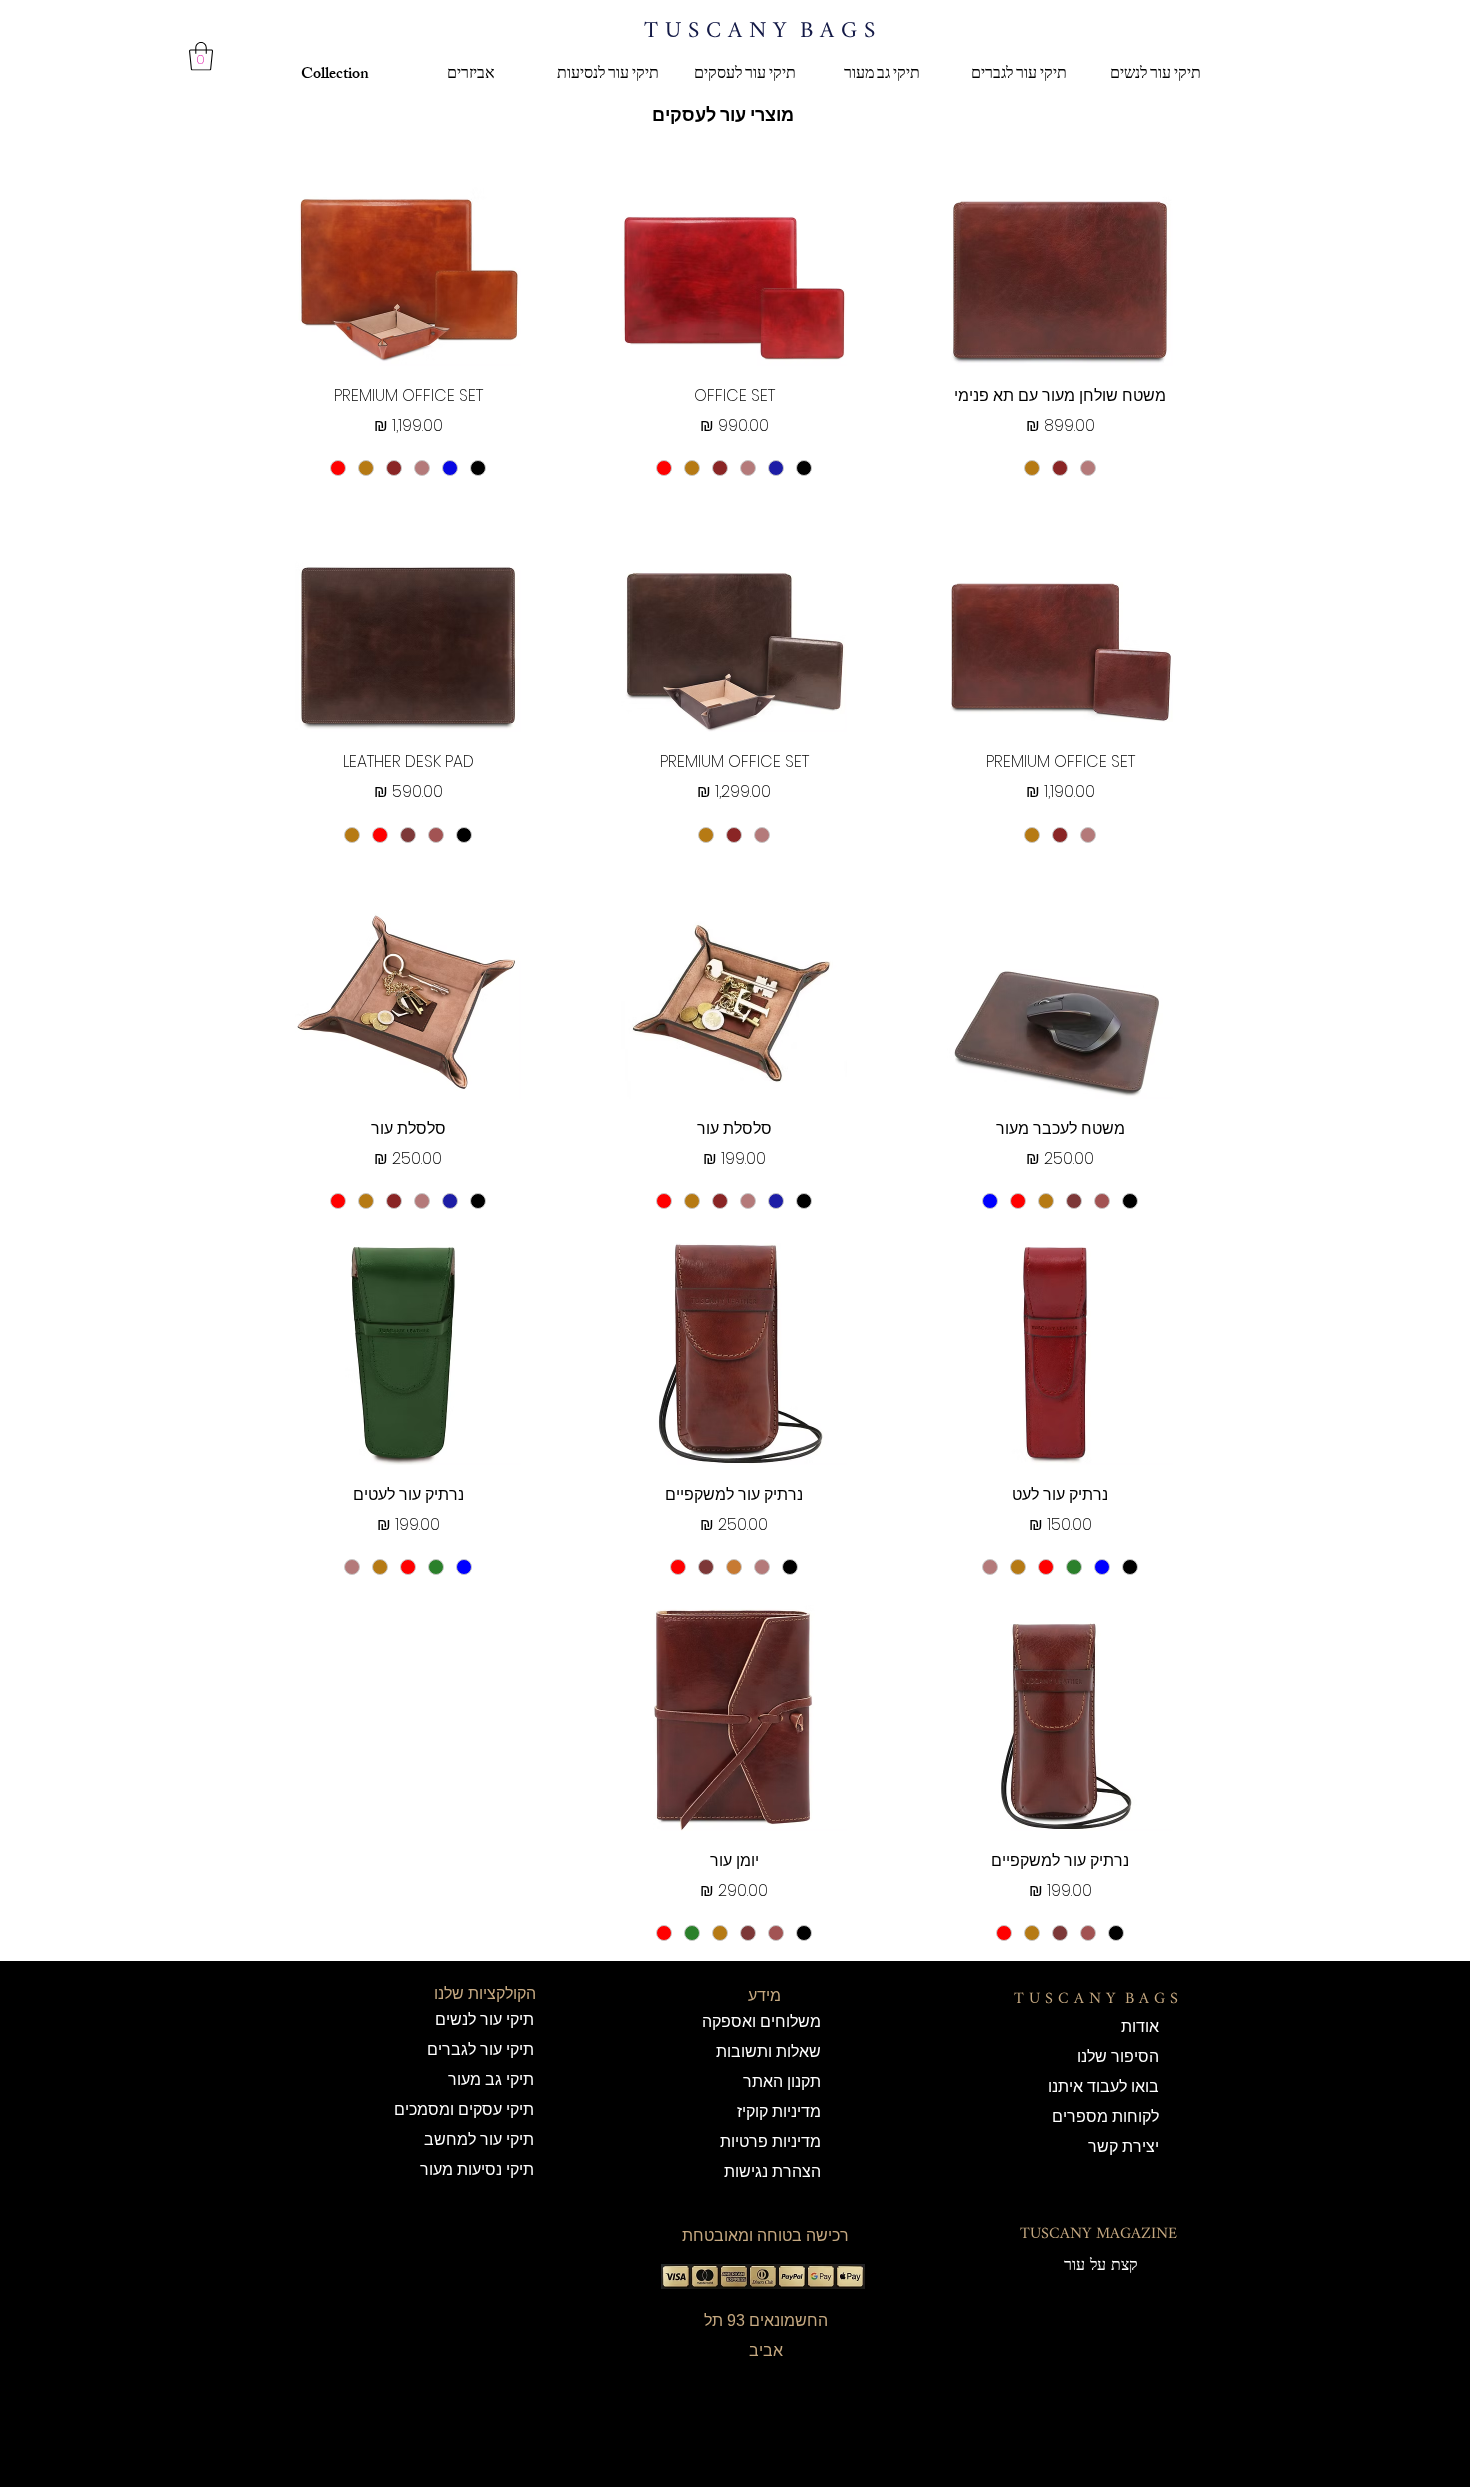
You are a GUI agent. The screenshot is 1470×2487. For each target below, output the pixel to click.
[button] (201, 56)
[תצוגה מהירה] (1060, 253)
